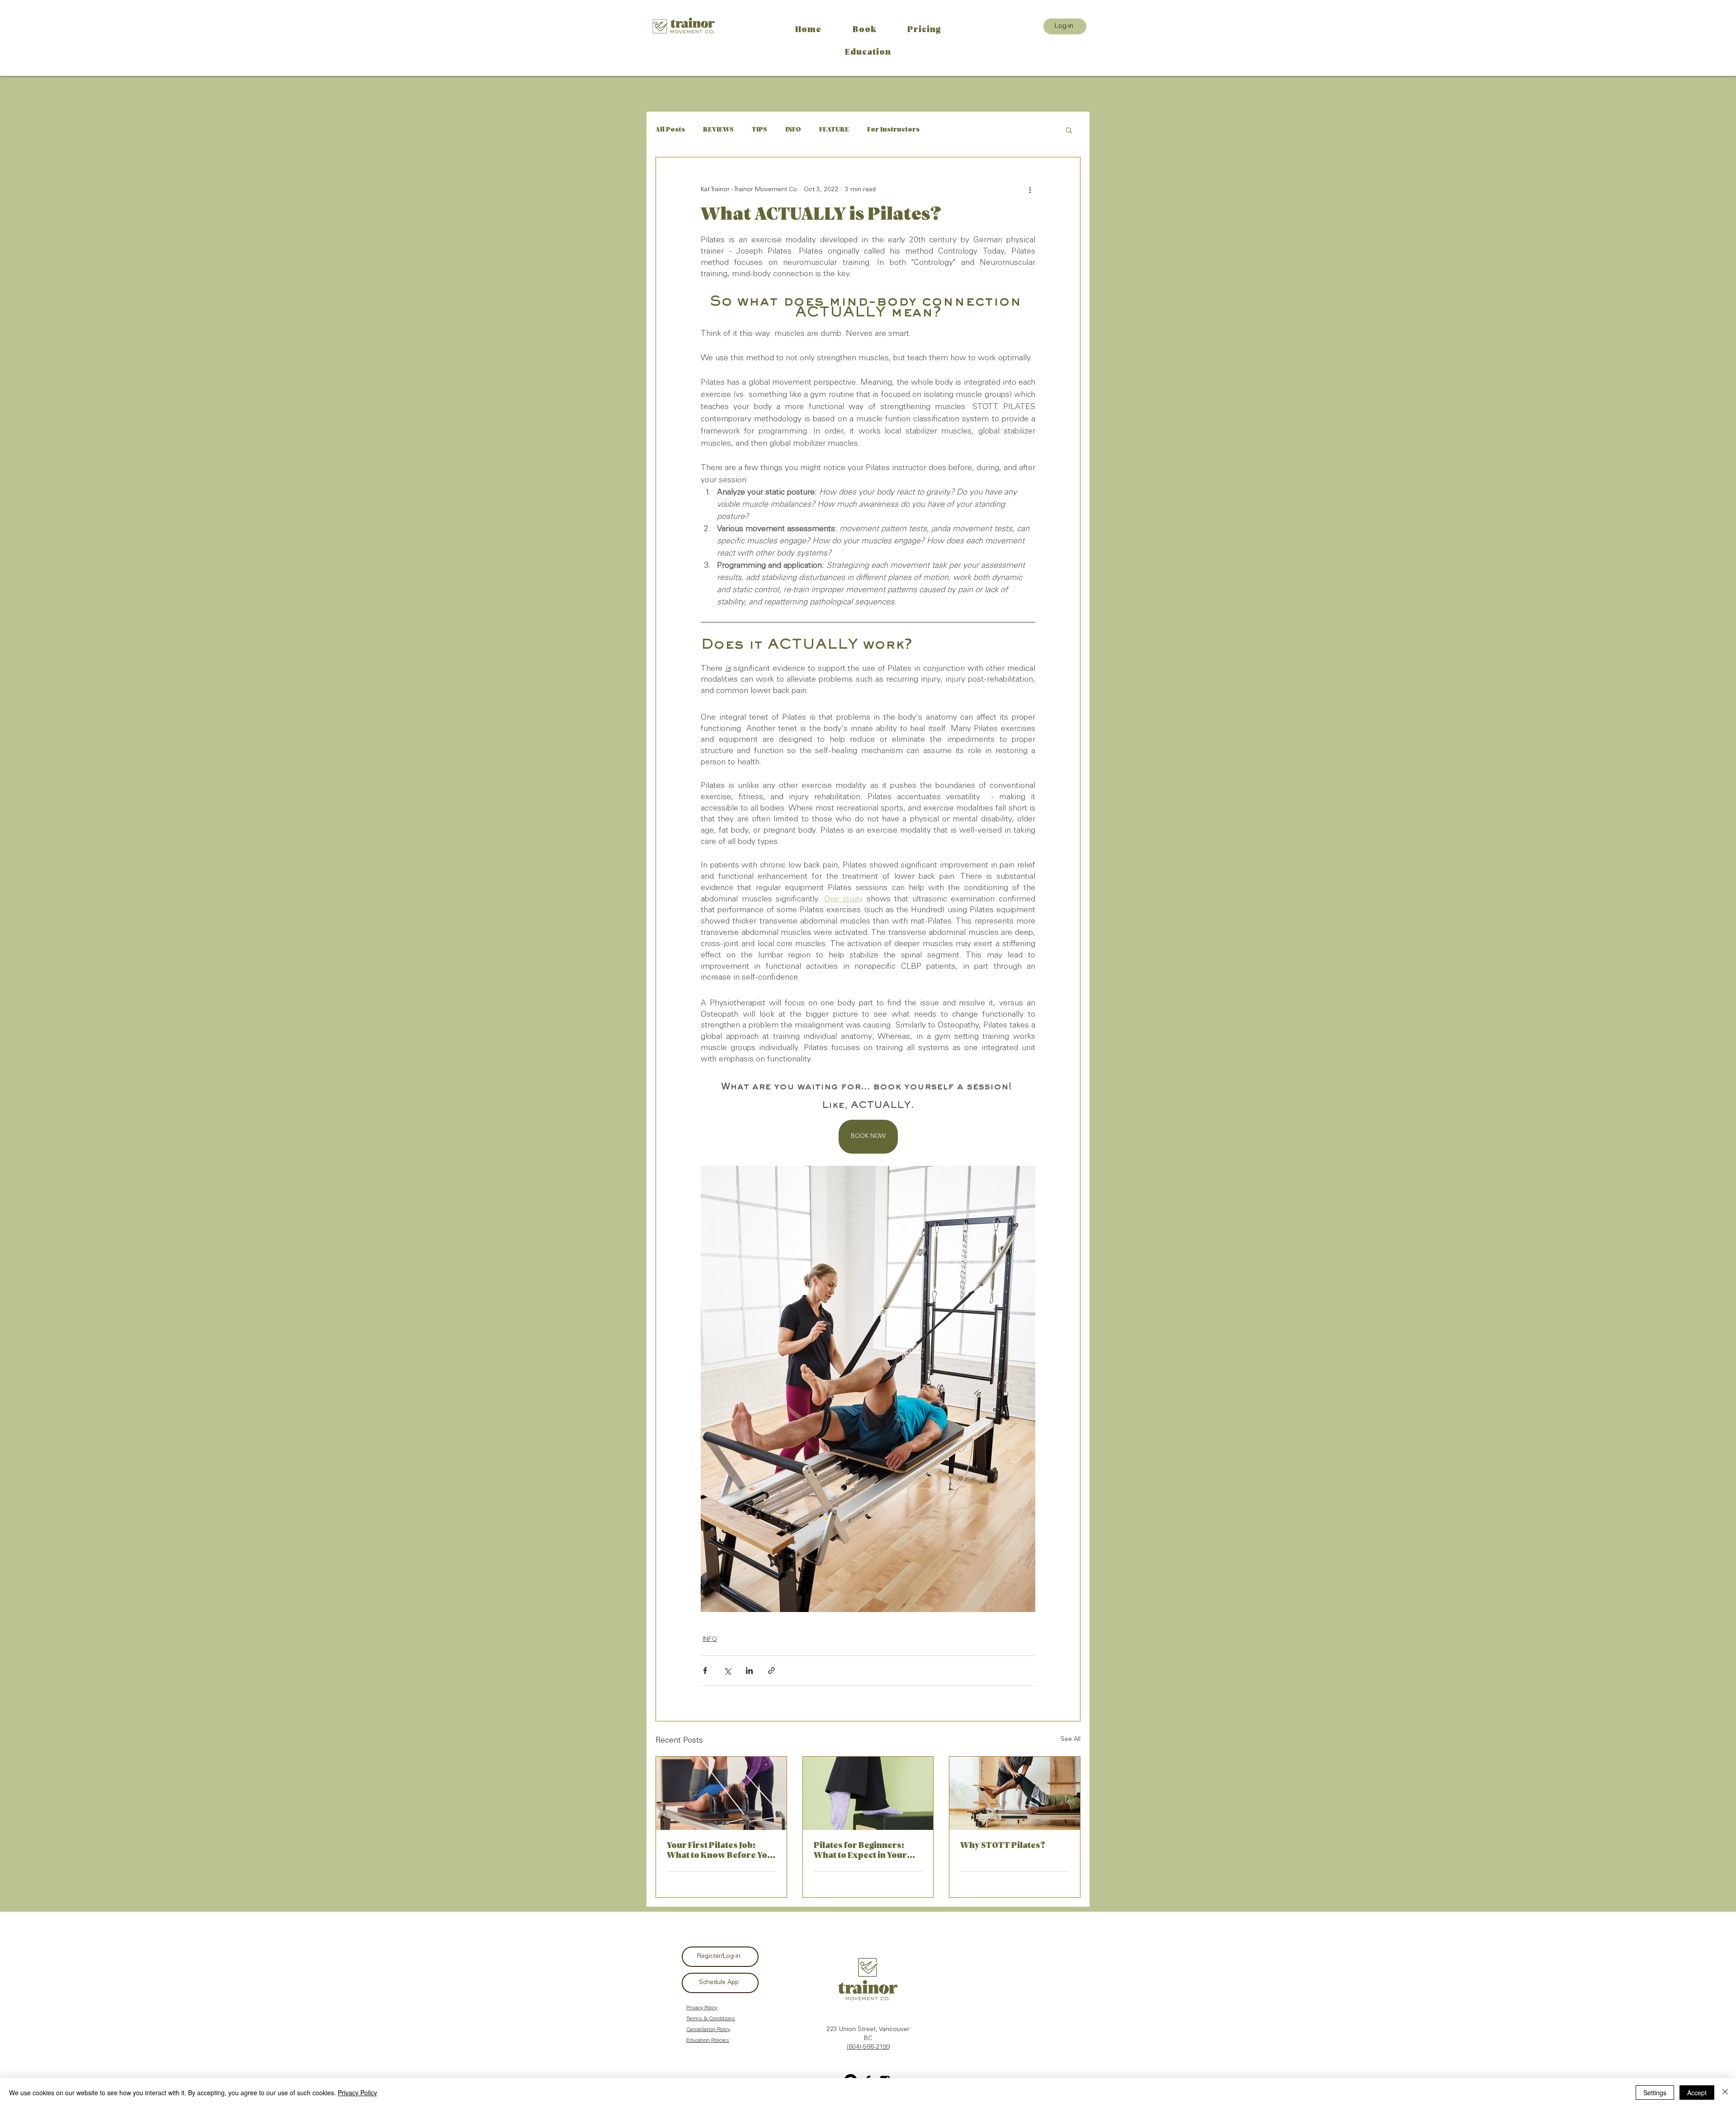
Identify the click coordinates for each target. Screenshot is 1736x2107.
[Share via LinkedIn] (749, 1671)
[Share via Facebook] (705, 1671)
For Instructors (893, 130)
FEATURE (834, 130)
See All (1071, 1739)
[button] (1069, 130)
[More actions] (1030, 190)
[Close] (1725, 2093)
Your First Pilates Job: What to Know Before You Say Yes (720, 1851)
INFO (793, 130)
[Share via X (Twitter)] (727, 1671)
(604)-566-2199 (868, 2047)
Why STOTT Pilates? (1003, 1846)
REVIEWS (718, 130)
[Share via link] (771, 1671)
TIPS (759, 130)
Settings (1655, 2093)
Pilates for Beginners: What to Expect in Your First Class (860, 1851)
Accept (1697, 2093)
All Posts (670, 130)
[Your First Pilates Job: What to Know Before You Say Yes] (721, 1793)
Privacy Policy (357, 2093)
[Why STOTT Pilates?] (1015, 1793)
